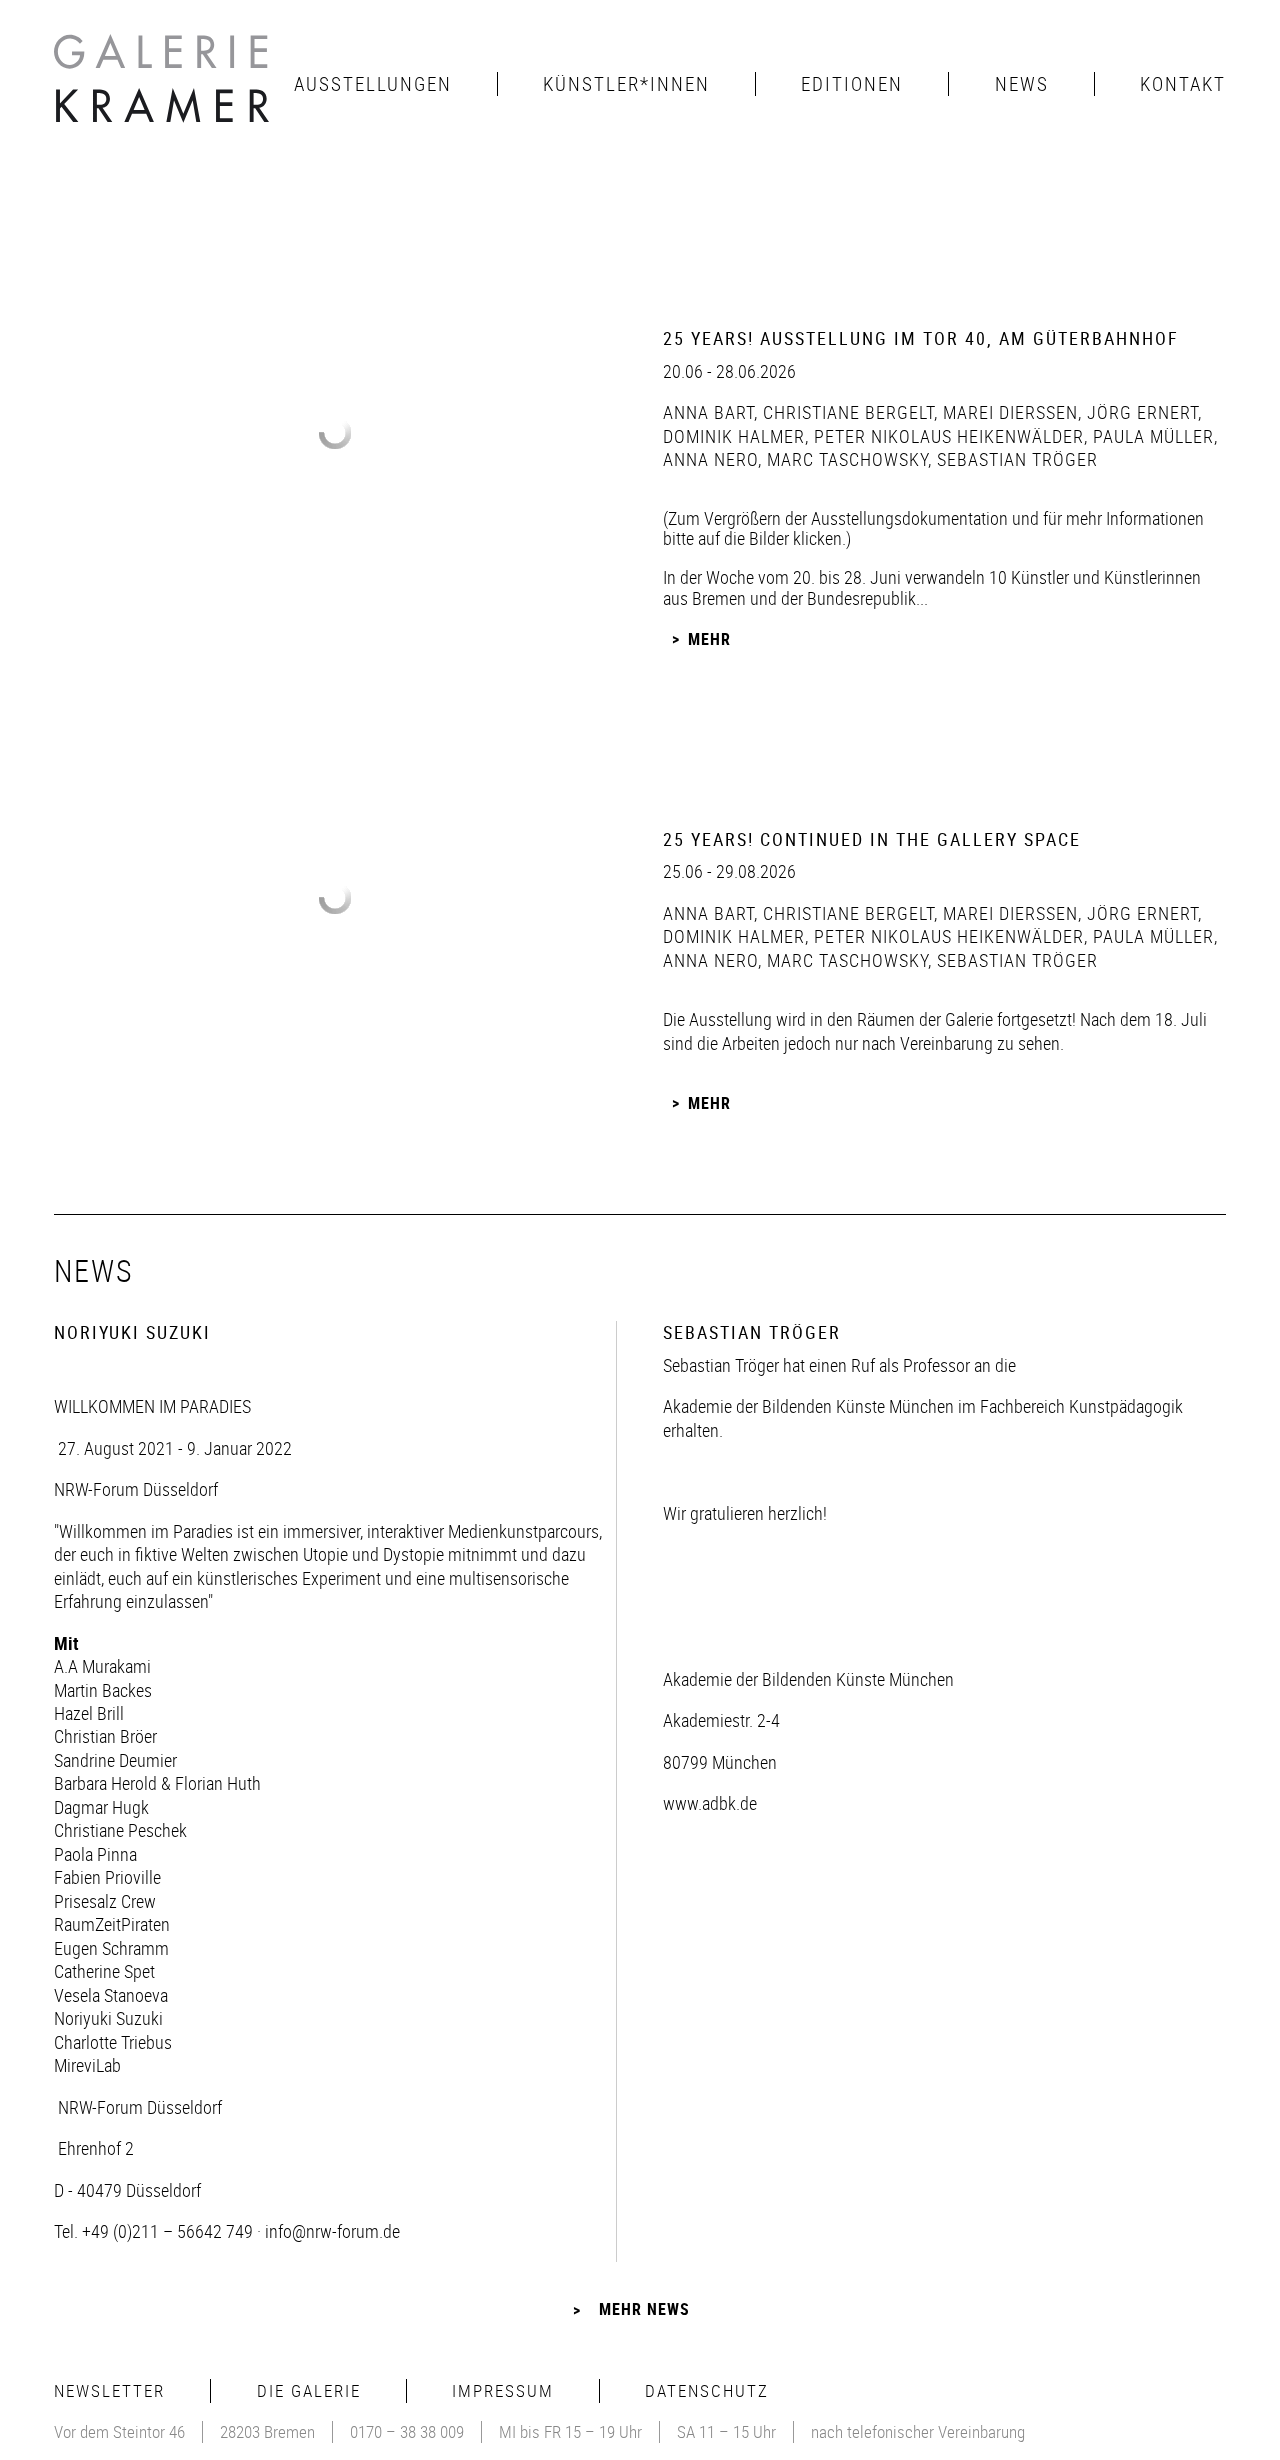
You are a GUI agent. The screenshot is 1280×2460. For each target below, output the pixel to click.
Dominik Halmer (734, 436)
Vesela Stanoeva (111, 1995)
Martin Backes (103, 1690)
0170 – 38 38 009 (407, 2431)
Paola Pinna (95, 1854)
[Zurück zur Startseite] (164, 84)
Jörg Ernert (1140, 412)
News (1022, 84)
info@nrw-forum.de (332, 2231)
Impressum (503, 2390)
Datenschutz (707, 2390)
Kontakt (1183, 84)
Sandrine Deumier (115, 1760)
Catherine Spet (104, 1971)
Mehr (709, 639)
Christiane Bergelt (846, 412)
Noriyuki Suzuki (108, 2018)
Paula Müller (1151, 436)
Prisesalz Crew (105, 1901)
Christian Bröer (105, 1736)
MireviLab (87, 2065)
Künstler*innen (626, 84)
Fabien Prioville (107, 1877)
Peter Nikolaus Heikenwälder (946, 436)
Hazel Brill (89, 1713)
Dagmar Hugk (101, 1807)
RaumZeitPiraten (112, 1924)
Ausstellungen (373, 84)
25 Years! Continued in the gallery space (872, 839)
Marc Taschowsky (845, 459)
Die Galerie (309, 2390)
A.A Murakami (102, 1666)
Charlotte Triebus (113, 2042)
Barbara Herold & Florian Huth (157, 1783)
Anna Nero (710, 459)
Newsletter (109, 2390)
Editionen (852, 84)
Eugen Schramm (111, 1948)
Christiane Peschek (120, 1830)
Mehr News (644, 2309)
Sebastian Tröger (1015, 459)
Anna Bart (708, 412)
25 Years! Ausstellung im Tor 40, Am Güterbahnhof (921, 338)
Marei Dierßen (1008, 412)
